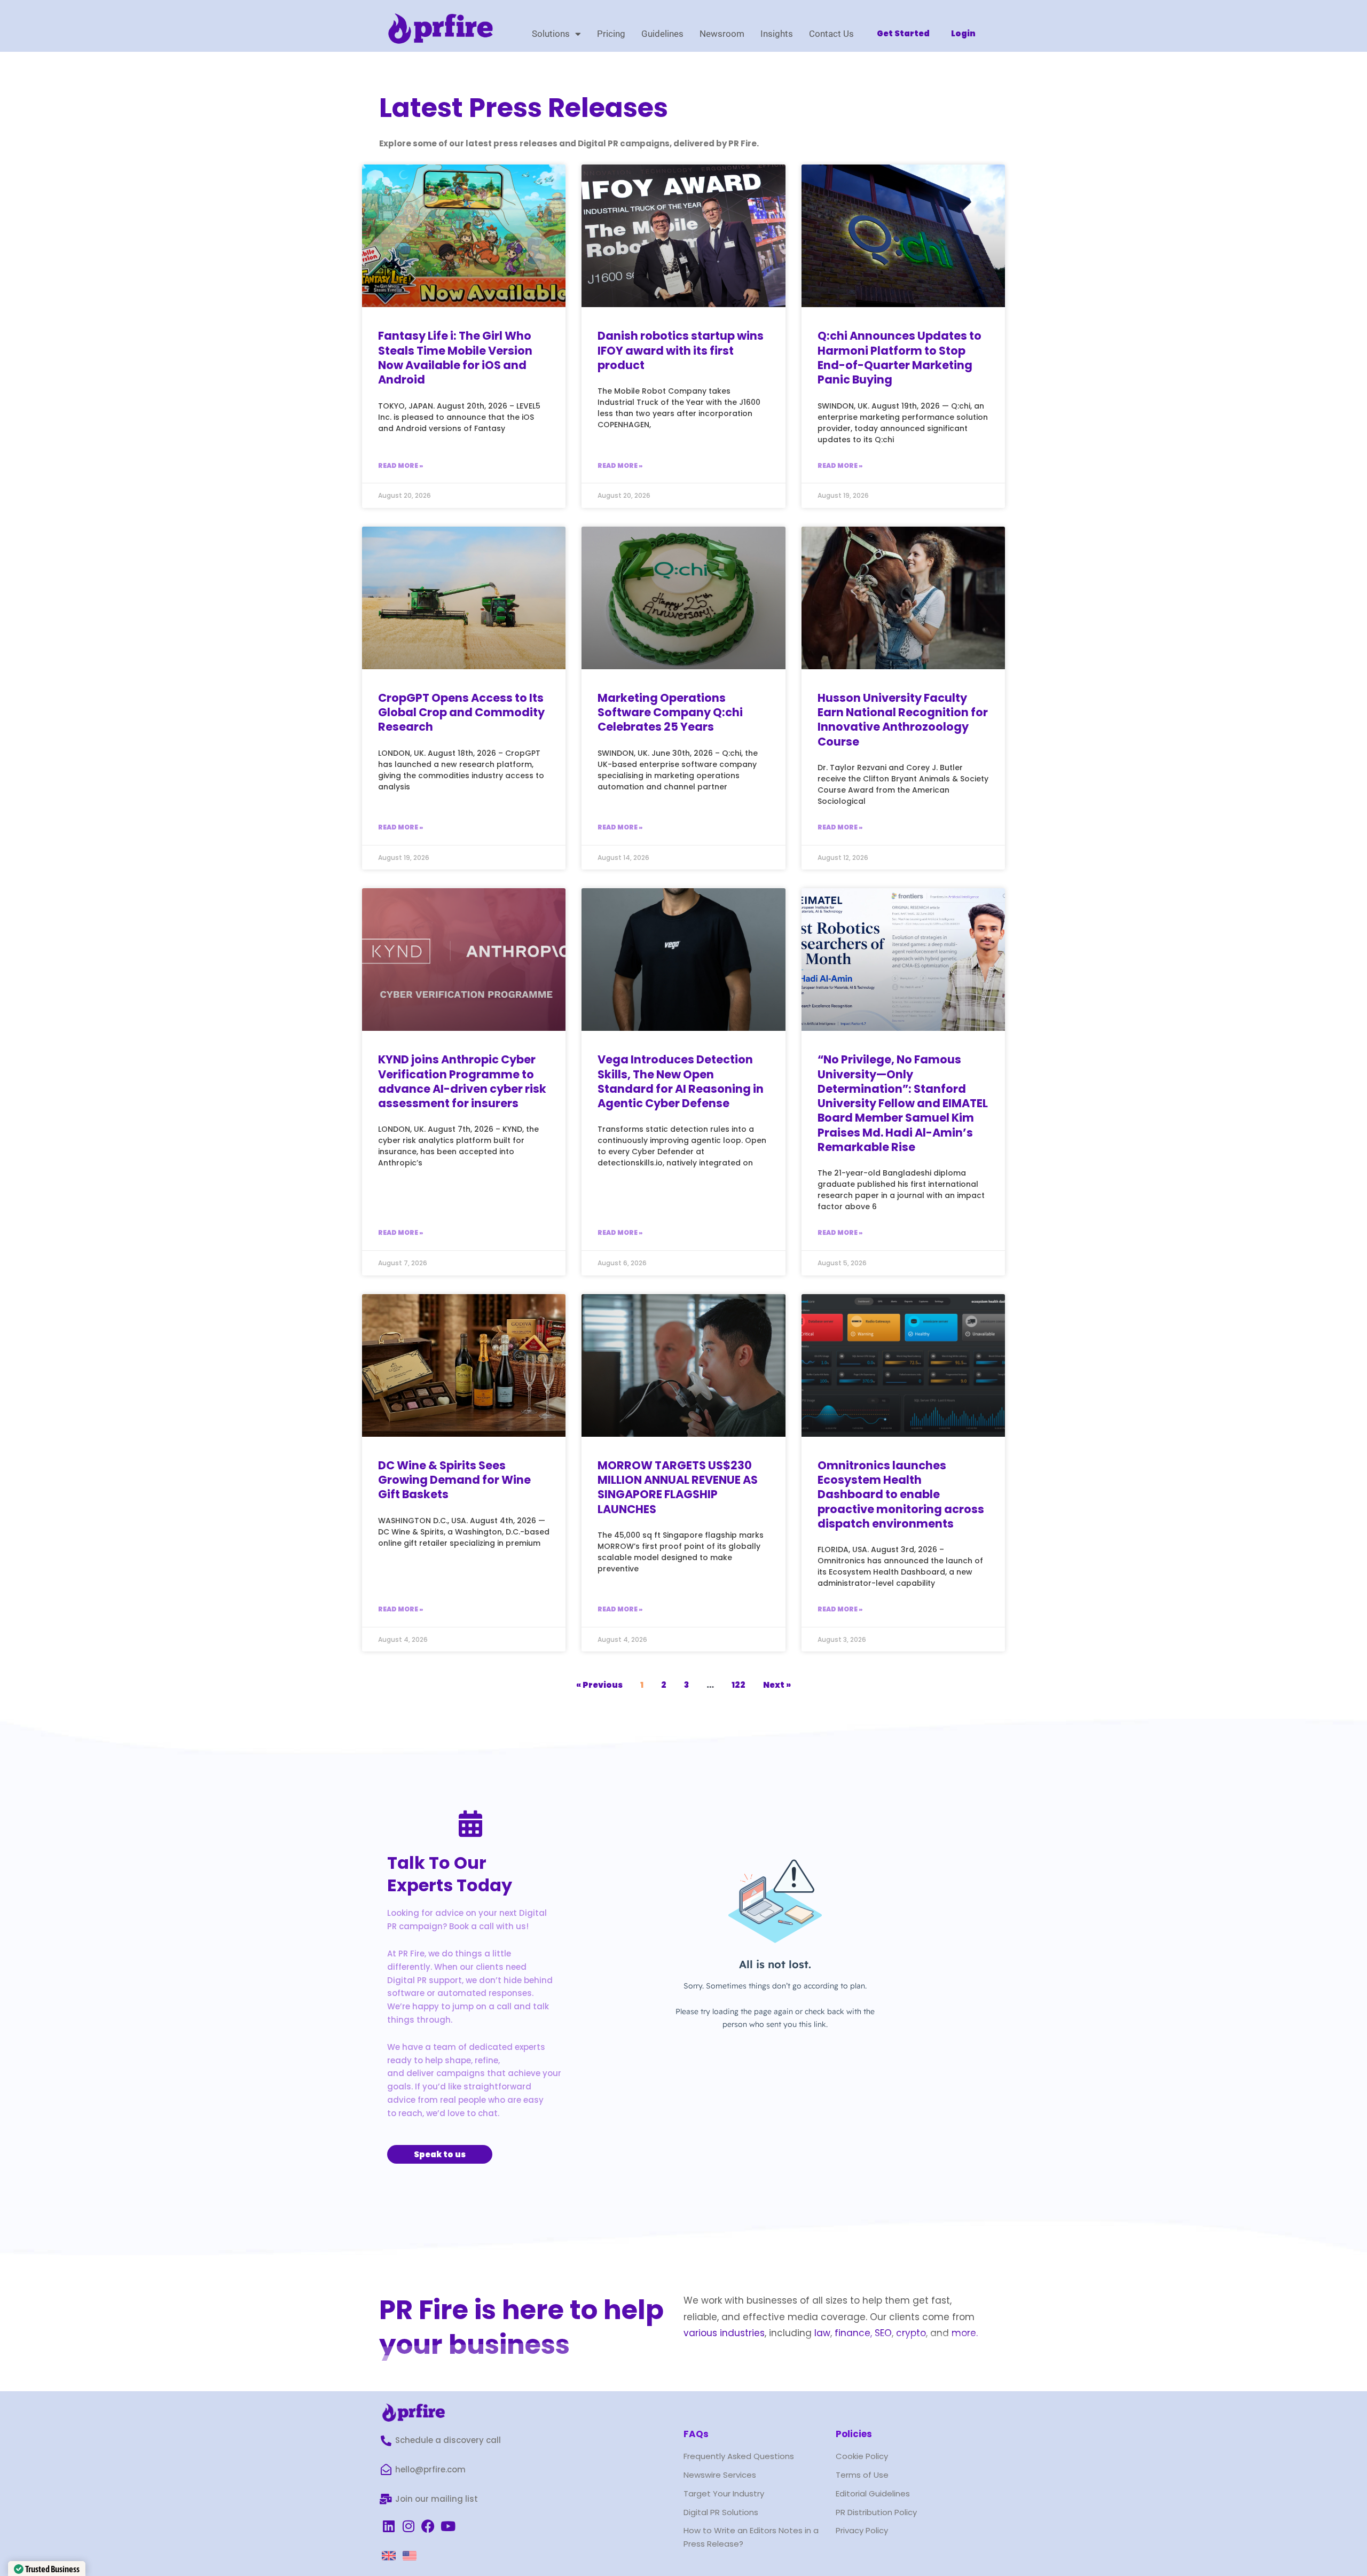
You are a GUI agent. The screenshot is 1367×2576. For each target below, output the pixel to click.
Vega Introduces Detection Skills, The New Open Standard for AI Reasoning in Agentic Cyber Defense (681, 1081)
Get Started (903, 33)
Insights (777, 34)
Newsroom (722, 34)
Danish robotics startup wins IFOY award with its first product (681, 350)
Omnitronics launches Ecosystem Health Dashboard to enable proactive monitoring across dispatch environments (901, 1494)
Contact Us (831, 34)
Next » (777, 1685)
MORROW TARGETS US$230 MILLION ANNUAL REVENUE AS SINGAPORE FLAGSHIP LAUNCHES (678, 1487)
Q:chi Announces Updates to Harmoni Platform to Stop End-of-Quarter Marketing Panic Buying (899, 358)
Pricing (611, 34)
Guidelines (662, 34)
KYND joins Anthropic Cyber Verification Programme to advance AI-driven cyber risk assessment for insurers (462, 1081)
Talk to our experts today (450, 1874)
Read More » (400, 465)
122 (739, 1685)
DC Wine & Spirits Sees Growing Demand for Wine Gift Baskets (454, 1480)
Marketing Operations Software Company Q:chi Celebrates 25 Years (670, 712)
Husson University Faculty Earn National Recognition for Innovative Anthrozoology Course (903, 720)
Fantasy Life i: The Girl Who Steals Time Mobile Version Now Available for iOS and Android (455, 358)
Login (963, 33)
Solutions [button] (551, 34)
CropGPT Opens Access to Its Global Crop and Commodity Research (461, 712)
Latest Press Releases (524, 108)
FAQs (696, 2434)
